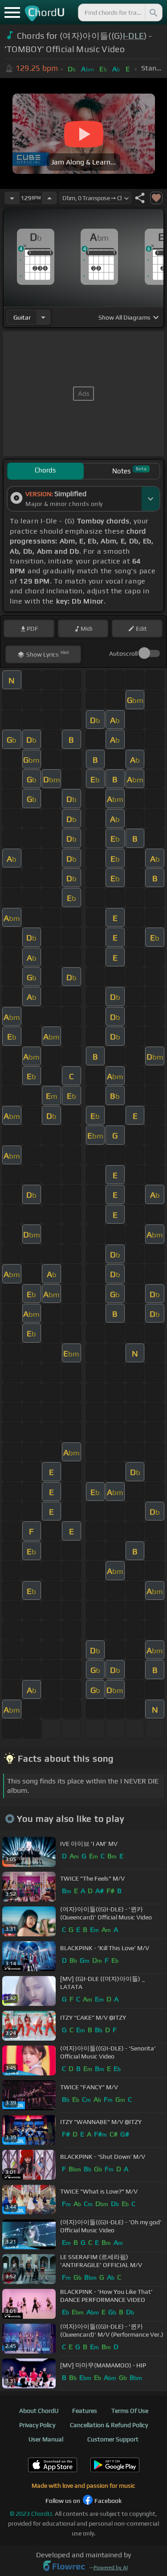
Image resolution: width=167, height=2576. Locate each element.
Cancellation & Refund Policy (109, 2425)
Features (85, 2411)
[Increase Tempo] (49, 198)
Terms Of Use (130, 2411)
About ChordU (39, 2411)
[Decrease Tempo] (12, 198)
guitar (22, 317)
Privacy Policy (37, 2425)
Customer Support (113, 2439)
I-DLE (134, 36)
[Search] (153, 12)
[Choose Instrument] (43, 317)
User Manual (46, 2439)
